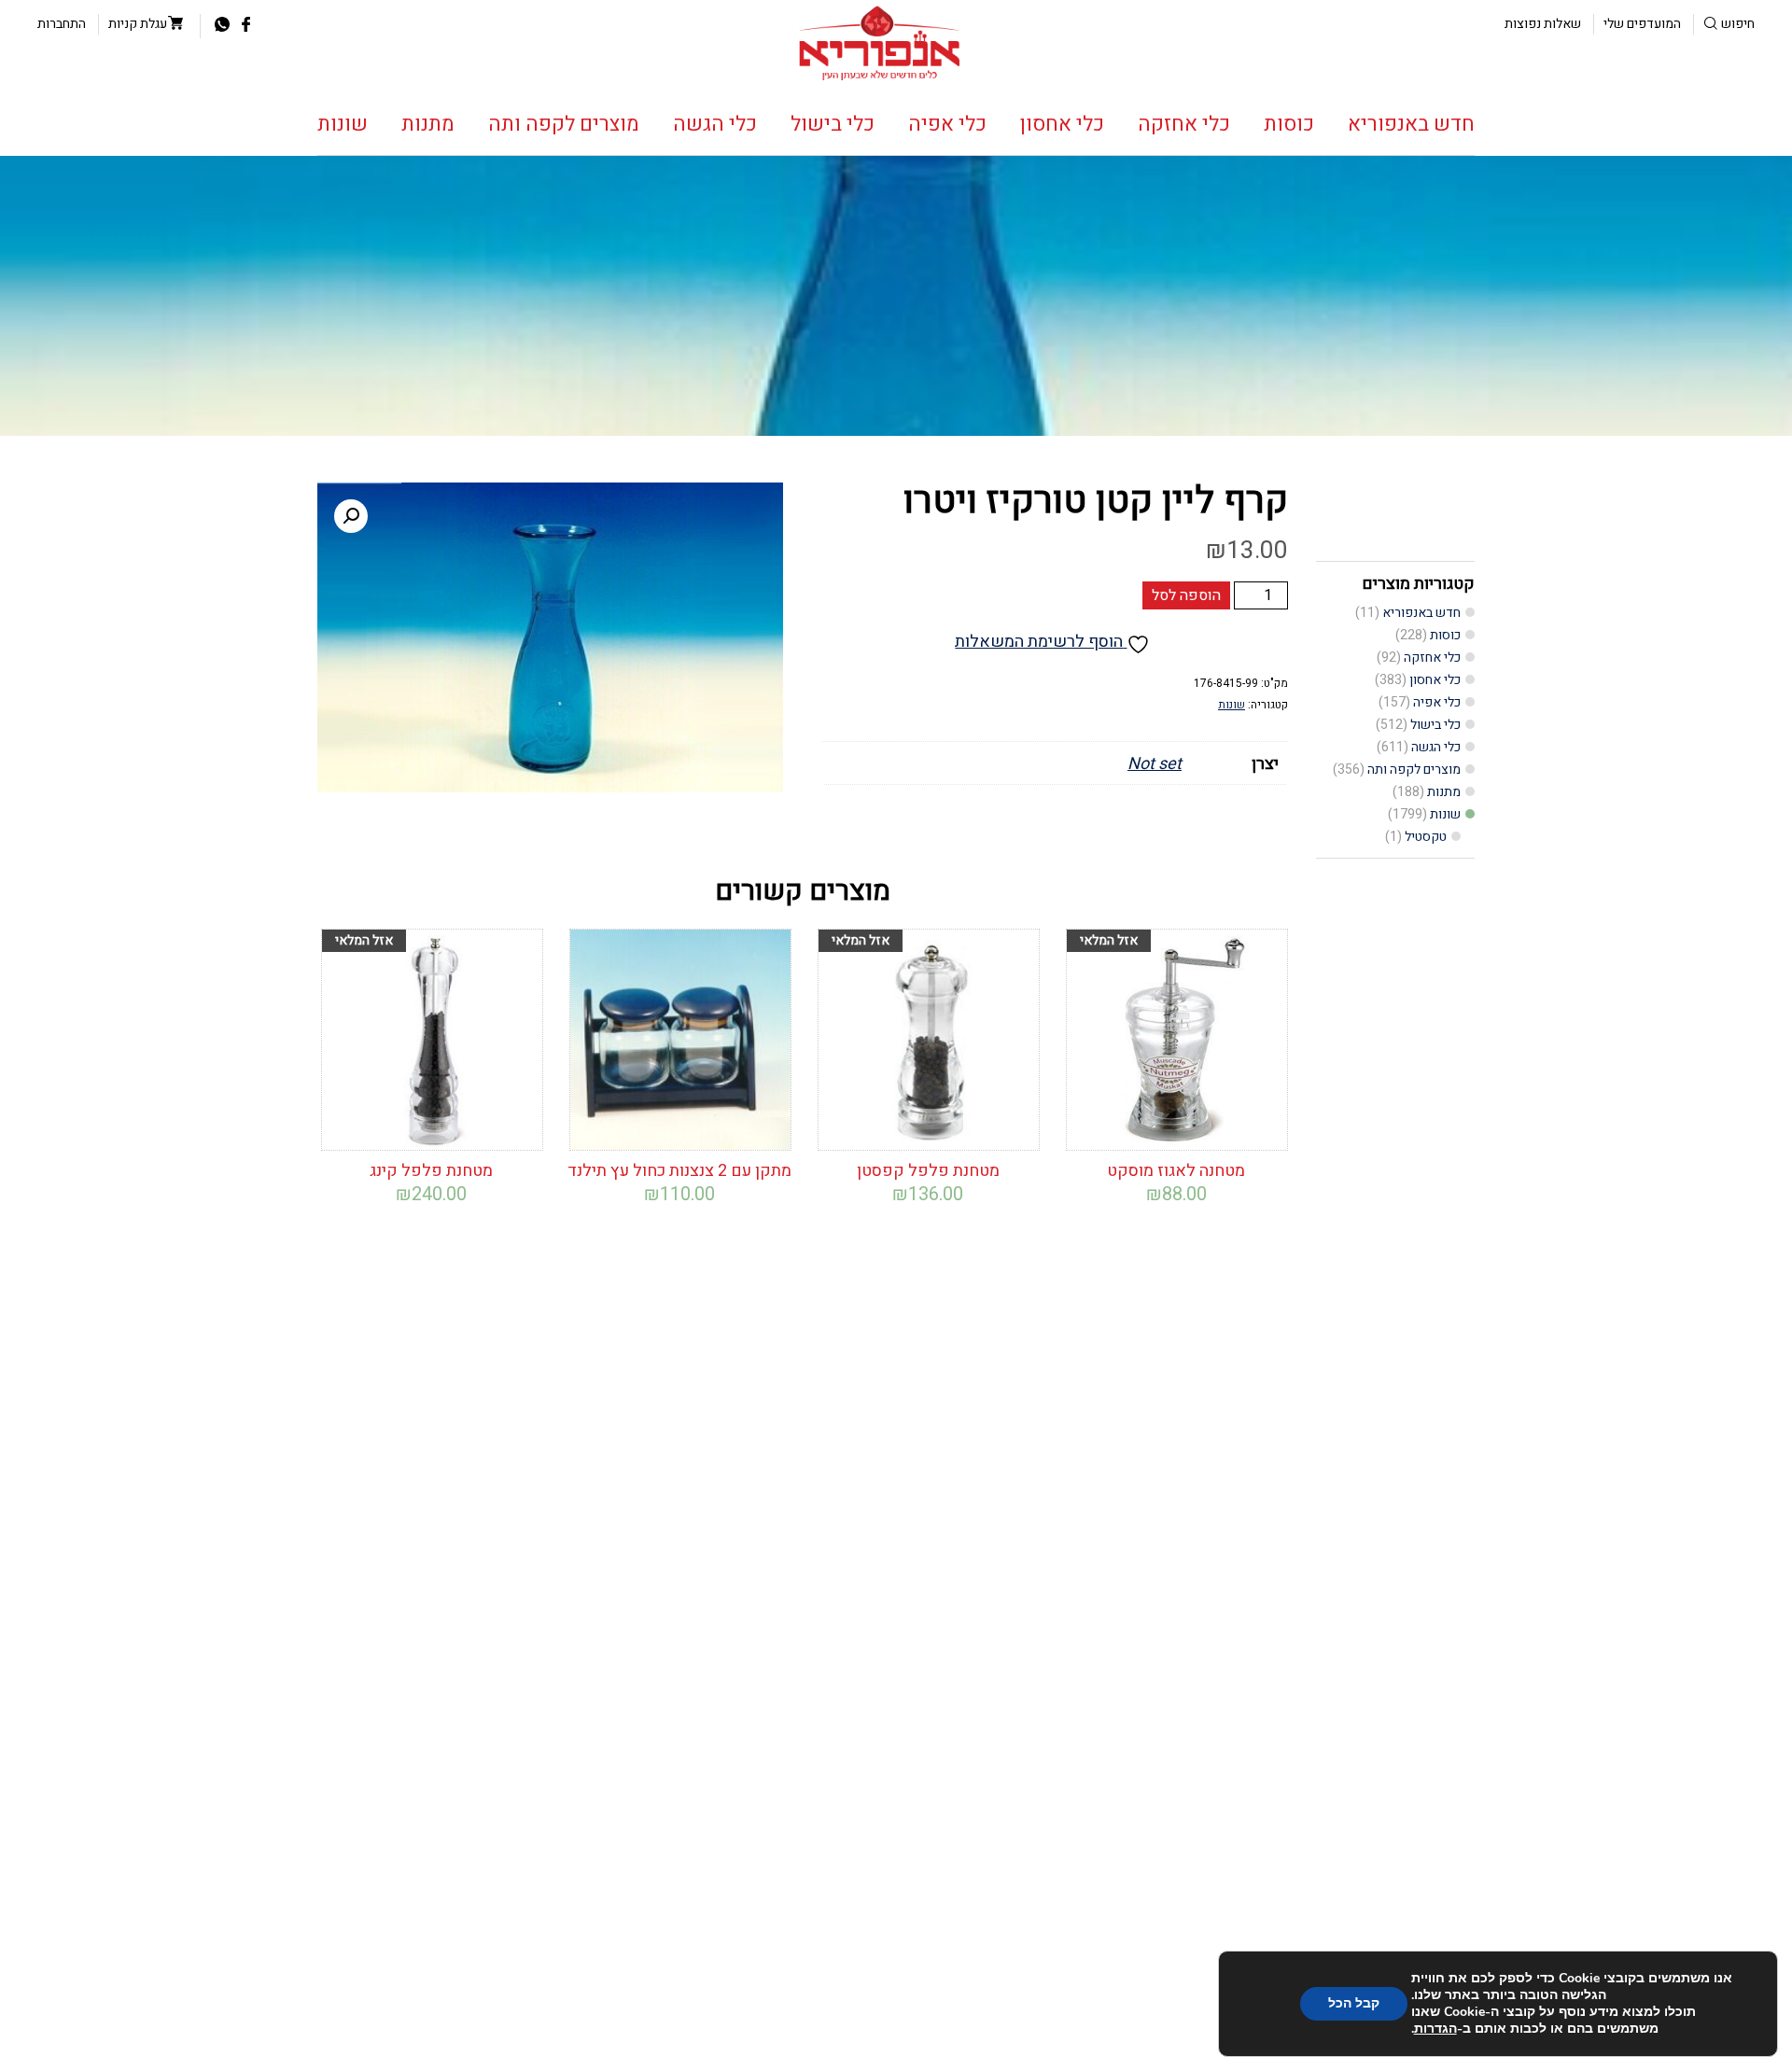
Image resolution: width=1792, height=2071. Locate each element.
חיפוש (1738, 24)
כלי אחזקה (1184, 124)
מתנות (428, 124)
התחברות (62, 24)
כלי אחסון (1062, 124)
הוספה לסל (1186, 595)
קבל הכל (1354, 2003)
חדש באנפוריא (1411, 124)
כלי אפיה (947, 124)
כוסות (1289, 124)
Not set (1155, 764)
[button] (351, 516)
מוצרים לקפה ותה (564, 124)
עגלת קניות (138, 24)
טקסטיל (1426, 837)
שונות (343, 124)
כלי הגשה (715, 124)
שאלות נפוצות (1543, 24)
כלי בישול (833, 124)
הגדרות (1435, 2029)
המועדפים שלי (1642, 24)
